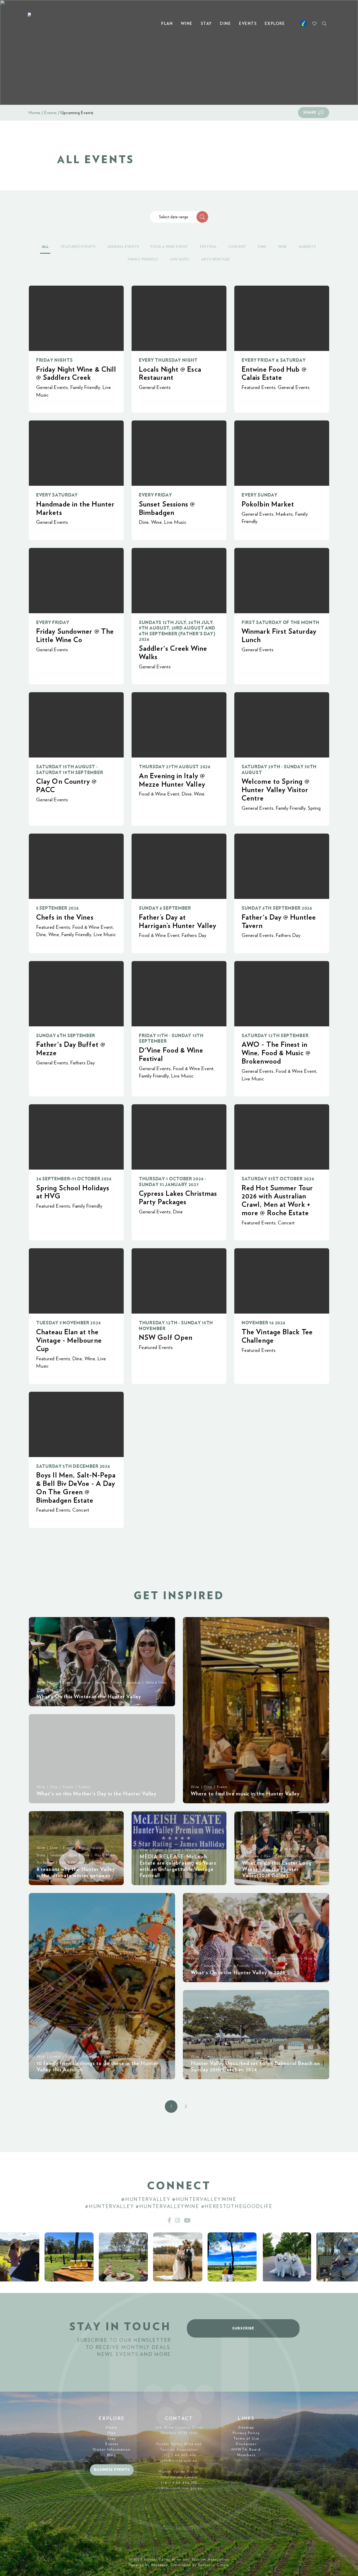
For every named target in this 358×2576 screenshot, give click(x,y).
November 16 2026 (263, 1323)
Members (246, 2455)
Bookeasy (160, 2565)
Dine (225, 24)
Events (248, 24)
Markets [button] (307, 247)
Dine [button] (262, 247)
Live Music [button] (180, 260)
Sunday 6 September (165, 908)
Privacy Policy (246, 2433)
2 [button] (186, 2106)
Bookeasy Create (214, 2565)
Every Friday (156, 495)
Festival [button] (208, 247)
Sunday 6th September (66, 1036)
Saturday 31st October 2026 (278, 1179)
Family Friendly (85, 388)
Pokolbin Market (268, 504)
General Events (52, 388)
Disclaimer (246, 2444)
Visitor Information (112, 2450)
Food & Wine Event (159, 794)
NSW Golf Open (166, 1338)
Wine (187, 24)
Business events (112, 2470)
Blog (112, 2455)
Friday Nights (54, 360)
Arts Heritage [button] (216, 260)
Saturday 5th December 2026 (73, 1466)
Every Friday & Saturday (274, 360)
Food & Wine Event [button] (170, 247)
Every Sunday (260, 495)
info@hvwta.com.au (179, 2461)
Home (35, 113)
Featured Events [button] (78, 247)
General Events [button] (123, 247)
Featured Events (259, 388)
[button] (202, 217)
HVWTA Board (246, 2450)
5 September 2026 (57, 908)
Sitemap (246, 2428)
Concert (286, 1223)
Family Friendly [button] (143, 260)
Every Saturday (57, 495)
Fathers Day (194, 935)
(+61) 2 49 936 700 (179, 2483)
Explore (275, 24)
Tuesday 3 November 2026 (68, 1323)
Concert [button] (237, 247)
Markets (284, 514)
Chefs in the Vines (65, 917)
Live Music (175, 522)
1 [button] (171, 2106)
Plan (167, 24)
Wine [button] (283, 247)
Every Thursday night (168, 360)
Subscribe (243, 2328)
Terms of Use (246, 2439)
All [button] (45, 247)
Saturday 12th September (275, 1036)
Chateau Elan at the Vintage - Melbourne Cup (69, 1340)
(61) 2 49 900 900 (179, 2455)
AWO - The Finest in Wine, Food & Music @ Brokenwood (276, 1053)
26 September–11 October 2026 (74, 1179)
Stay (206, 24)
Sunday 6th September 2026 (277, 908)
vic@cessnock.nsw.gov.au (179, 2488)
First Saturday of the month (281, 623)
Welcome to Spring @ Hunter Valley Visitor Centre (276, 790)
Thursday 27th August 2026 (175, 767)
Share (310, 113)
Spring (314, 808)
